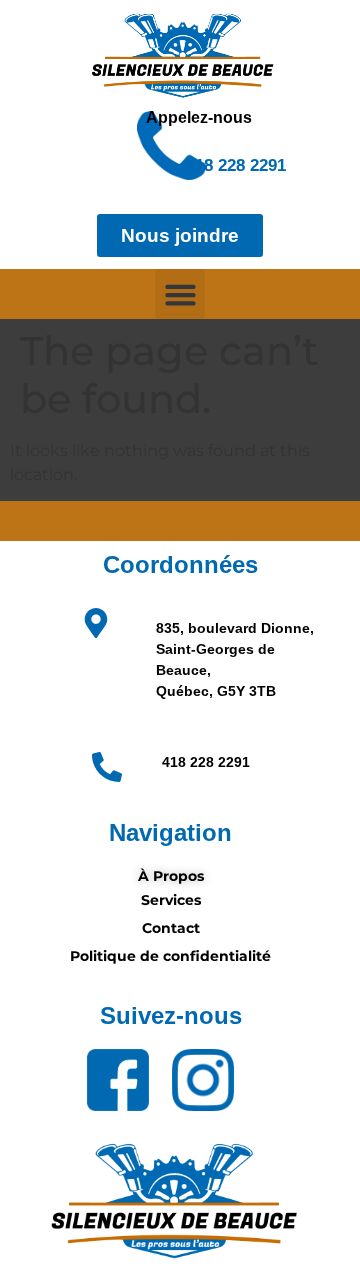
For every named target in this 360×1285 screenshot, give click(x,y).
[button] (180, 294)
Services (171, 900)
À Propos (171, 876)
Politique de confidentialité (170, 956)
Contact (171, 928)
